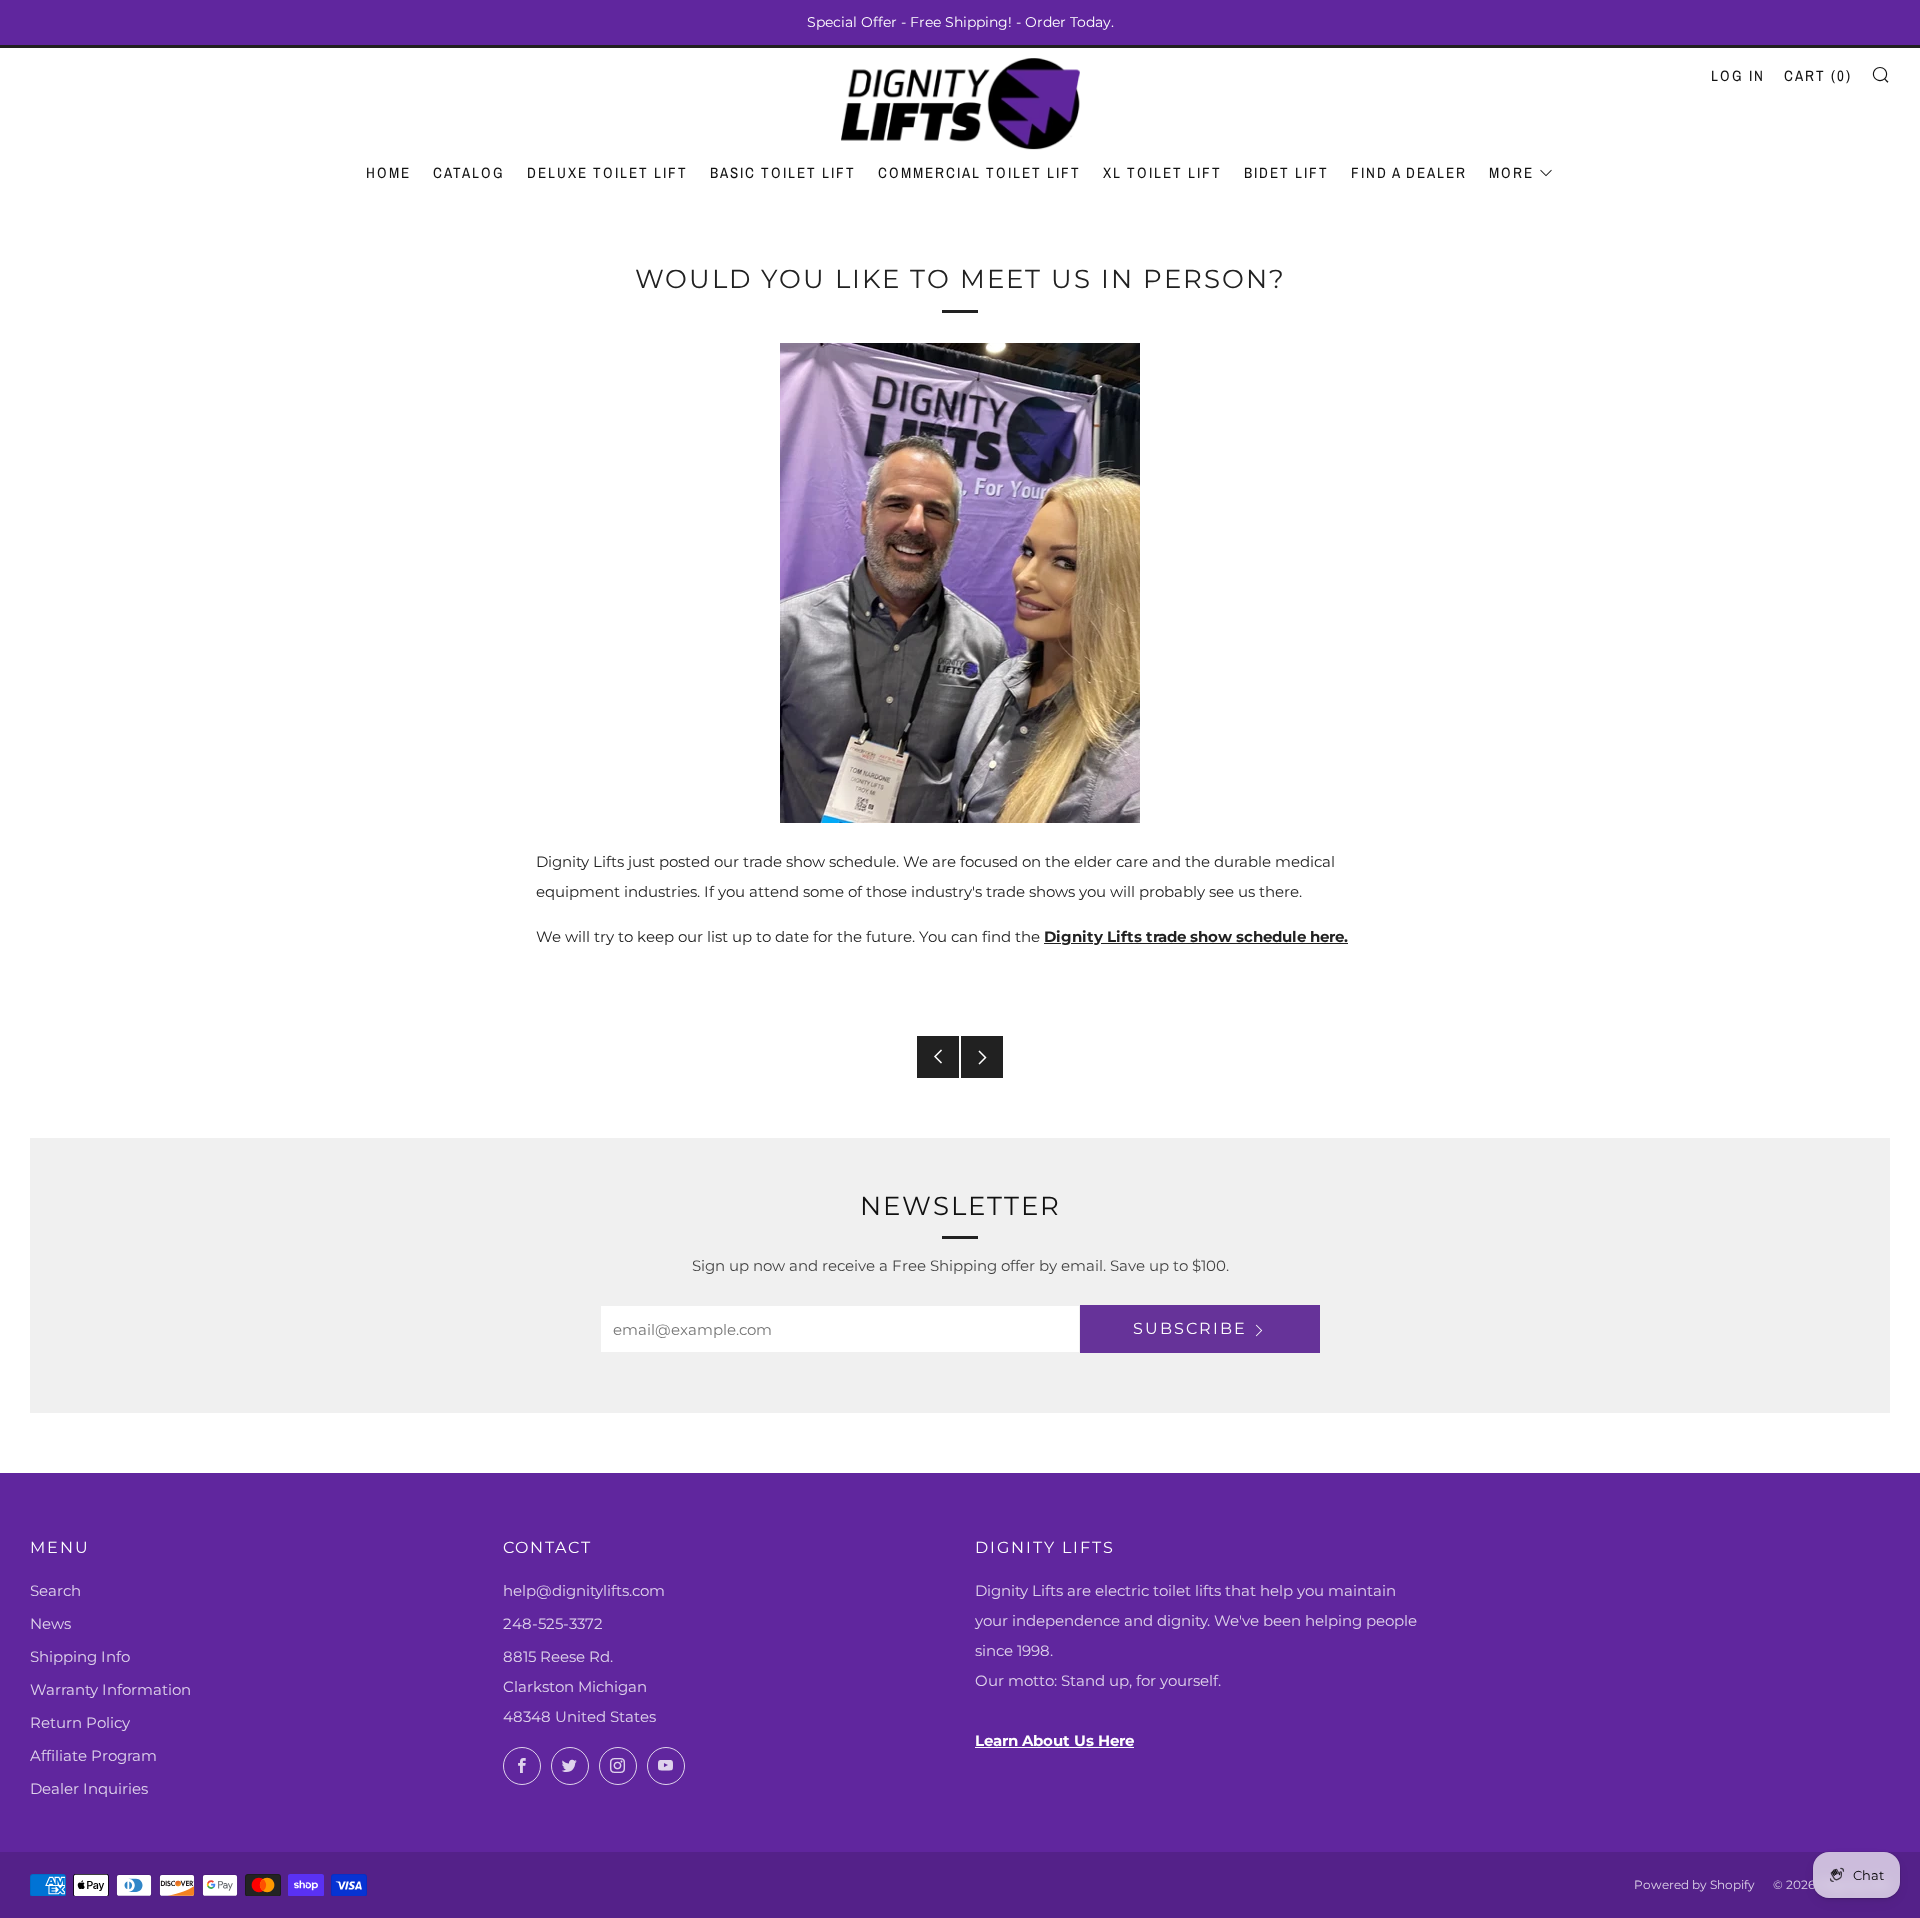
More (1511, 172)
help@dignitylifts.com (584, 1590)
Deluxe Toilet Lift (607, 172)
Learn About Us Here (1054, 1740)
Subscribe (1190, 1328)
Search (55, 1590)
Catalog (469, 172)
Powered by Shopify (1694, 1884)
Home (388, 172)
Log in (1738, 75)
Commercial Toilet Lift (979, 172)
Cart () (1818, 75)
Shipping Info (80, 1656)
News (50, 1623)
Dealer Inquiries (89, 1788)
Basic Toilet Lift (783, 172)
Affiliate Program (93, 1755)
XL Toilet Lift (1162, 172)
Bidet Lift (1286, 172)
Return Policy (80, 1722)
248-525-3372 (553, 1623)
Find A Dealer (1409, 172)
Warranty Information (110, 1689)
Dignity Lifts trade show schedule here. (1196, 936)
